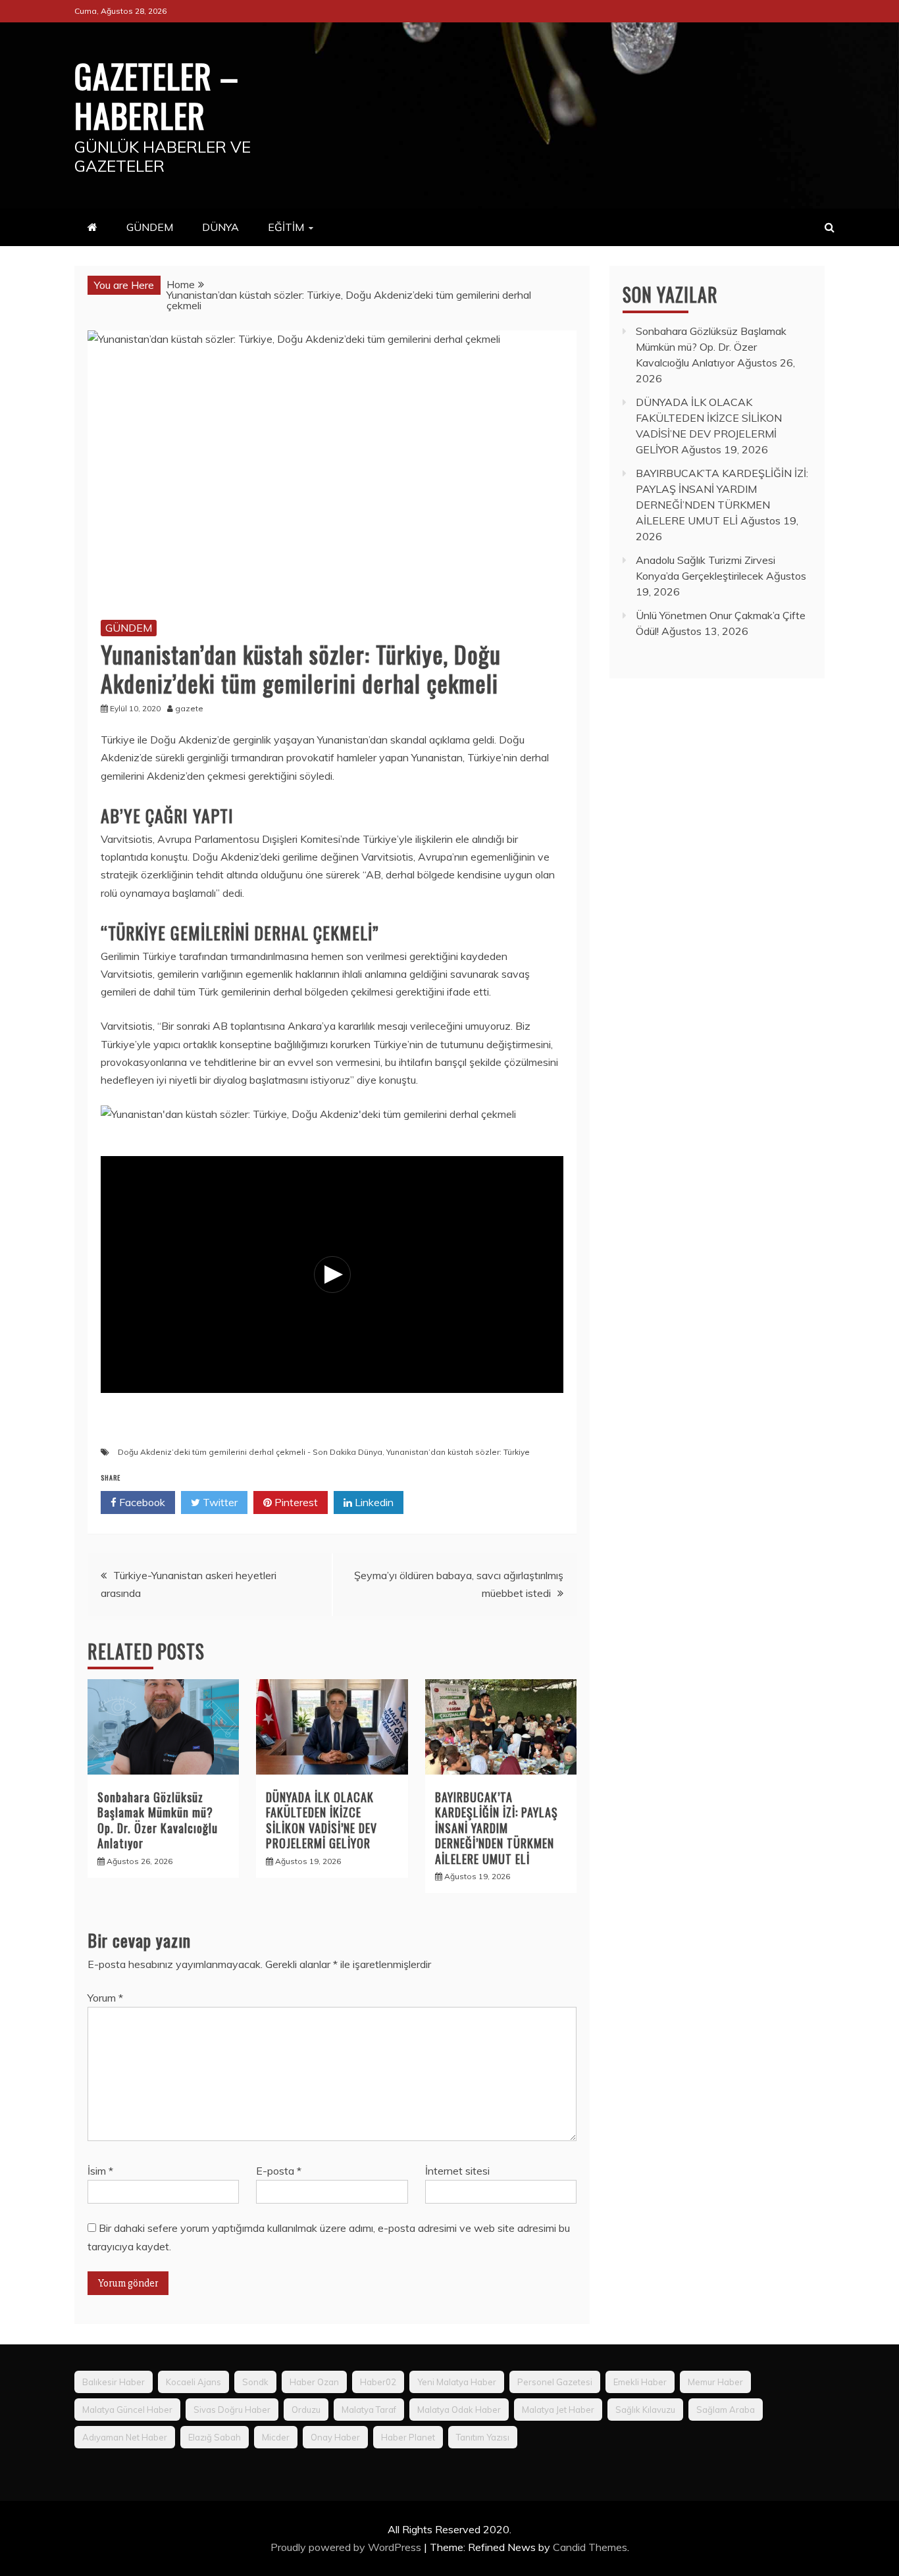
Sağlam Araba (726, 2410)
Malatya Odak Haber (459, 2410)
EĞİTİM (286, 227)
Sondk (255, 2382)
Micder (276, 2437)
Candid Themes (590, 2547)
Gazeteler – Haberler (157, 95)
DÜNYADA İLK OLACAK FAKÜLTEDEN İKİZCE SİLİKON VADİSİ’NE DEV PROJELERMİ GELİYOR (321, 1820)
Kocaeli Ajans (193, 2382)
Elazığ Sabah (215, 2437)
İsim (100, 2171)
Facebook (141, 1502)
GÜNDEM (150, 227)
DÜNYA (220, 227)
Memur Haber (715, 2382)
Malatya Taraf (369, 2410)
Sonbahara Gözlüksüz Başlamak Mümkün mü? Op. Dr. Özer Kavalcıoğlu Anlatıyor (158, 1820)
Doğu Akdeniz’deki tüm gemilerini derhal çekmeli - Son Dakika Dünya (250, 1452)
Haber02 (378, 2382)
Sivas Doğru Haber (232, 2410)
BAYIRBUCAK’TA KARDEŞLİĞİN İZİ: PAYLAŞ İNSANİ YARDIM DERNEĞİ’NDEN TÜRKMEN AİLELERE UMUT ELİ (497, 1828)
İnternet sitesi (457, 2171)
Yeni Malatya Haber (457, 2382)
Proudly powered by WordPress (347, 2547)
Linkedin (373, 1502)
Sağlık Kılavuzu (645, 2410)
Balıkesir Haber (114, 2382)
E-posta (279, 2171)
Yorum (105, 1998)
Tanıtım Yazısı (483, 2437)
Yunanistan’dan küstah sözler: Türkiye (458, 1452)
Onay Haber (335, 2437)
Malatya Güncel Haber (127, 2410)
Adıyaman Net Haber (125, 2437)
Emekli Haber (640, 2382)
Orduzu (306, 2410)
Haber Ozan (314, 2382)
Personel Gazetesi (555, 2382)
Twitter (219, 1502)
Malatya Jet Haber (558, 2410)
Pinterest (295, 1502)
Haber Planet (408, 2437)
